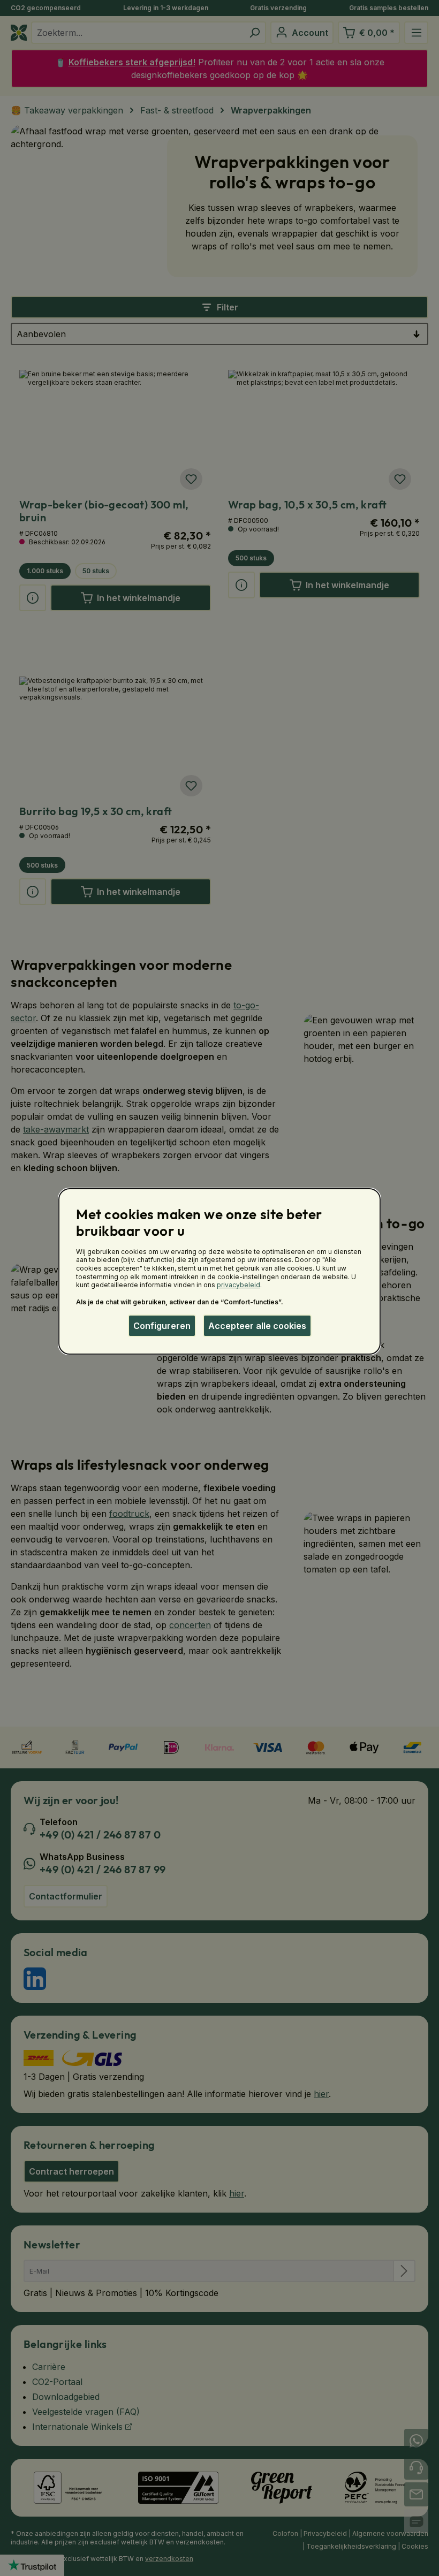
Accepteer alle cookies (257, 1326)
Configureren (162, 1326)
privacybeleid (239, 1285)
